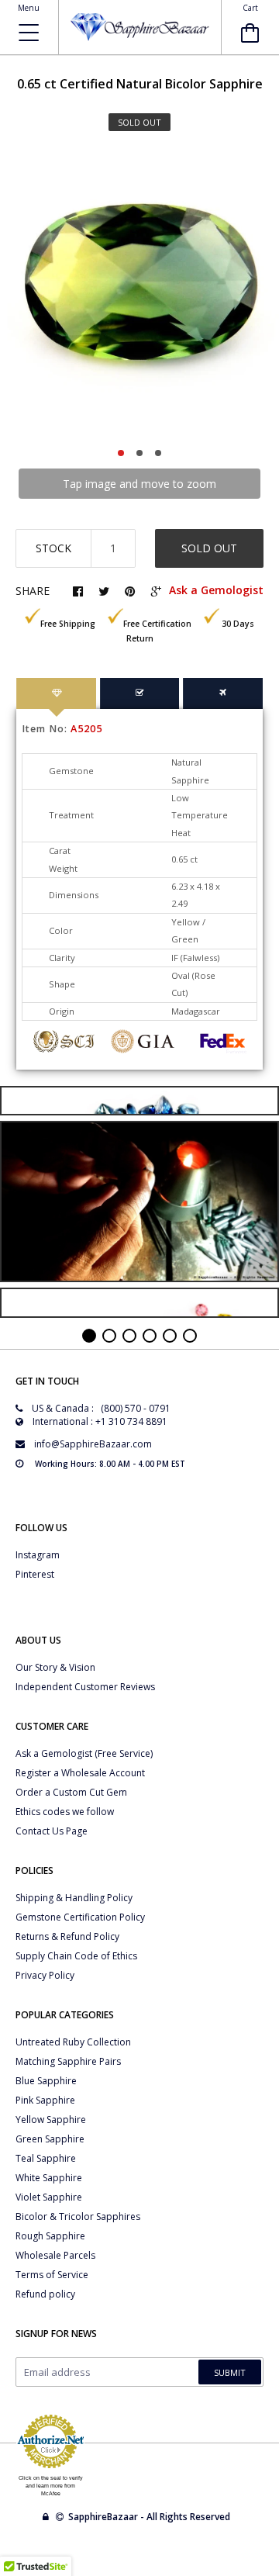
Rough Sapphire (50, 2236)
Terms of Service (52, 2275)
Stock (53, 548)
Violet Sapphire (49, 2197)
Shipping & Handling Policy (74, 1898)
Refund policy (45, 2294)
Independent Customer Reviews (85, 1687)
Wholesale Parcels (55, 2255)
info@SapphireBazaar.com (93, 1444)
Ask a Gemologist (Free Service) (84, 1753)
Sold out (209, 548)
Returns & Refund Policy (67, 1936)
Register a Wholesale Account (80, 1773)
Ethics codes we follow (65, 1812)
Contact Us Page (52, 1831)
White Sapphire (49, 2178)
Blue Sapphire (46, 2081)
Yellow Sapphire (51, 2120)
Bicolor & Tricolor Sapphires (78, 2216)
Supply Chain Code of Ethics (76, 1956)
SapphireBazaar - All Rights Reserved (150, 2517)
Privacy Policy (45, 1975)
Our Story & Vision (55, 1667)
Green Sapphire (50, 2139)
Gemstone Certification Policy (80, 1917)
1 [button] (121, 453)
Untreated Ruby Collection (73, 2042)
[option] (139, 294)
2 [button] (139, 453)
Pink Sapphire (45, 2100)
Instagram (38, 1555)
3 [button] (158, 453)
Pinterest (35, 1574)
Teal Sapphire (46, 2158)
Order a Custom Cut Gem (71, 1792)
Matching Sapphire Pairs (68, 2061)
